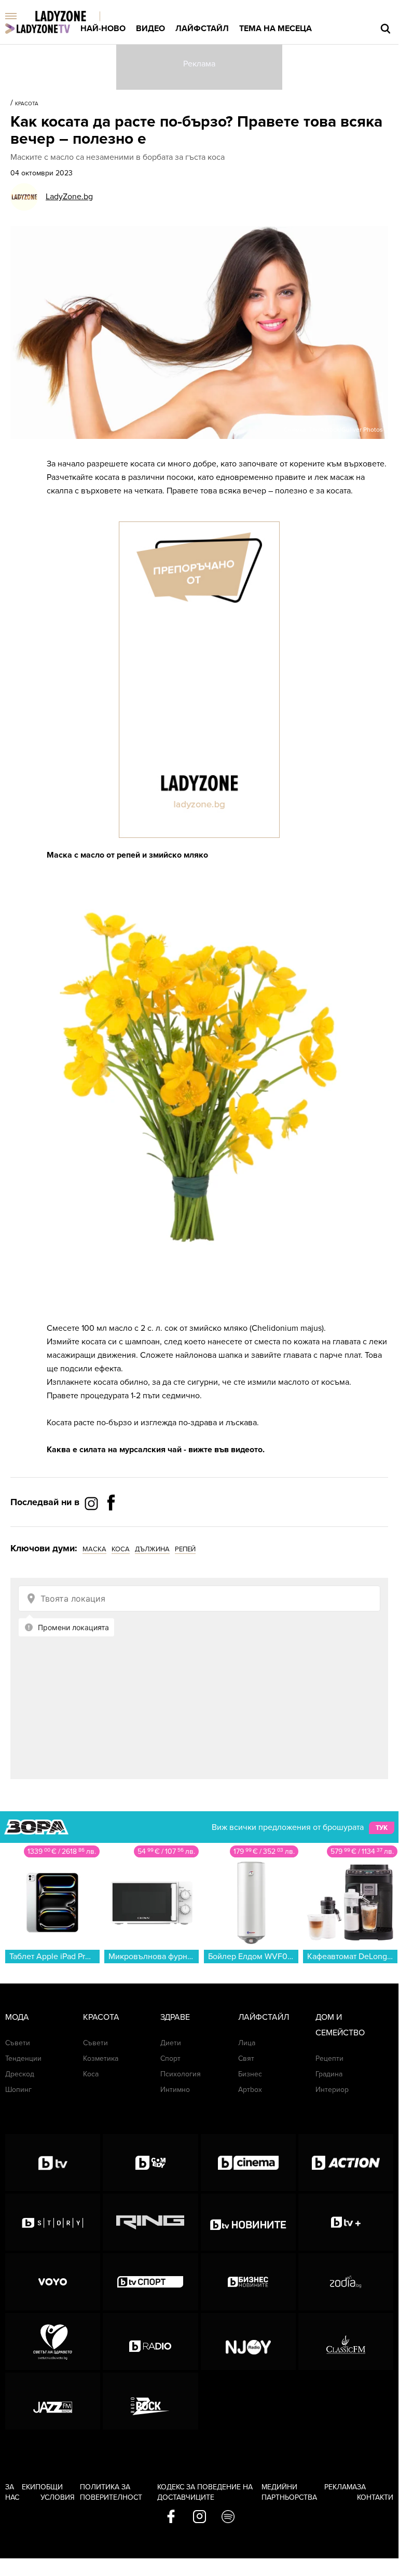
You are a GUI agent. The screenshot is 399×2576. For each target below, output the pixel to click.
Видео (150, 29)
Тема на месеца (276, 29)
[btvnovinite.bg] (248, 2222)
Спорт (170, 2058)
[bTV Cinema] (248, 2162)
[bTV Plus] (346, 2222)
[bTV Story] (53, 2222)
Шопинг (18, 2090)
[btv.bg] (53, 2162)
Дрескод (20, 2074)
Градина (329, 2074)
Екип (31, 2487)
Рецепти (329, 2058)
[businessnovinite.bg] (248, 2282)
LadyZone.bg (69, 197)
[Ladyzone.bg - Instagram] (92, 1503)
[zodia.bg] (346, 2282)
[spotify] (228, 2517)
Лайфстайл (202, 29)
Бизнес (250, 2074)
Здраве (175, 2017)
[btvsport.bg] (150, 2282)
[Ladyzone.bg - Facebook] (111, 1526)
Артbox (250, 2090)
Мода (17, 2017)
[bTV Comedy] (150, 2162)
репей (185, 1549)
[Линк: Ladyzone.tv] (38, 29)
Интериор (332, 2090)
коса (121, 1549)
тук (382, 1828)
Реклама (341, 2487)
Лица (247, 2043)
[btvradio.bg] (150, 2341)
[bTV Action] (346, 2162)
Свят (246, 2058)
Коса (91, 2074)
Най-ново (103, 29)
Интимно (175, 2090)
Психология (181, 2074)
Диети (171, 2043)
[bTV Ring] (150, 2222)
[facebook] (171, 2517)
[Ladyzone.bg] (71, 17)
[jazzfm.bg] (53, 2401)
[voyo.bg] (53, 2282)
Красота (27, 104)
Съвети (18, 2043)
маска (94, 1549)
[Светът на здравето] (53, 2341)
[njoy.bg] (248, 2341)
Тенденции (23, 2058)
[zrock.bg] (150, 2401)
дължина (152, 1549)
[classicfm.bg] (346, 2341)
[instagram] (199, 2517)
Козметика (101, 2058)
